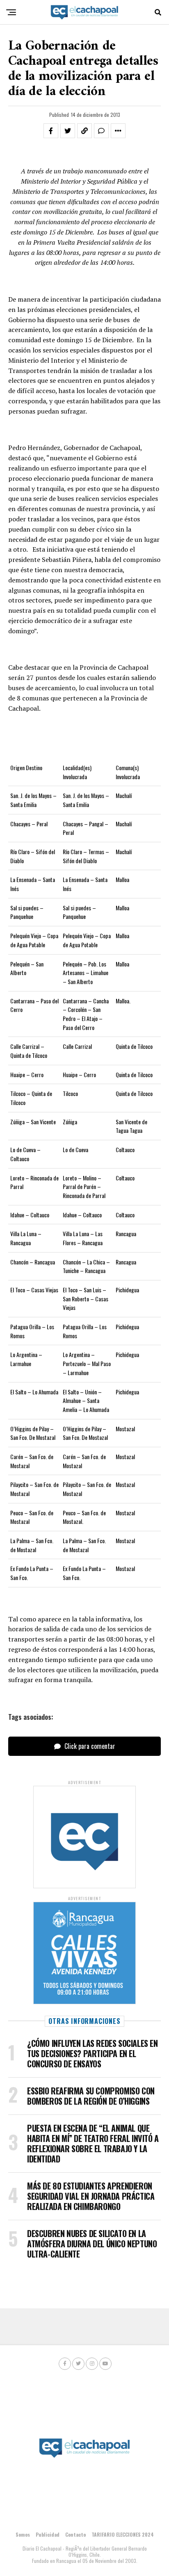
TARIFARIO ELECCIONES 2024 (123, 2534)
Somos (23, 2534)
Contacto (75, 2534)
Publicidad (48, 2534)
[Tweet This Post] (68, 131)
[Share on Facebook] (51, 131)
